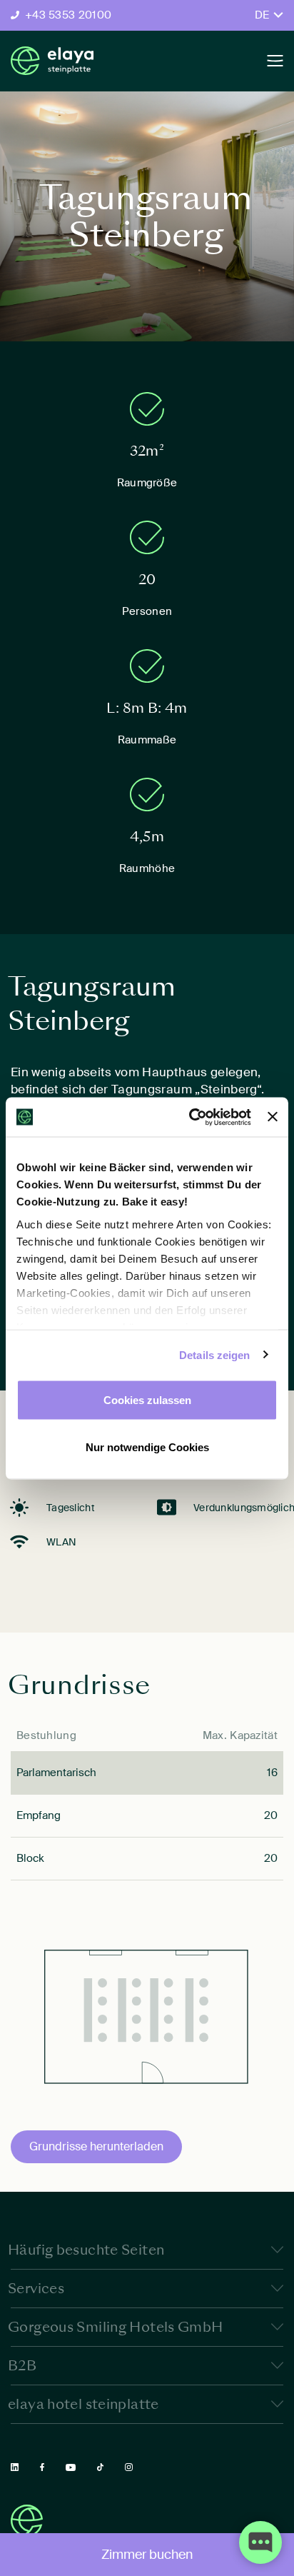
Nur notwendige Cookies (147, 1447)
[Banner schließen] (273, 1117)
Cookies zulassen (147, 1400)
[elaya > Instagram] (129, 2467)
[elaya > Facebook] (42, 2467)
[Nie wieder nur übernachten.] (52, 61)
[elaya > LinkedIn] (15, 2467)
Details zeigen (214, 1354)
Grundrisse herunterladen (96, 2146)
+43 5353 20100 (68, 15)
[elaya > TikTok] (100, 2467)
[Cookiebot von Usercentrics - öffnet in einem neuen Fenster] (191, 1117)
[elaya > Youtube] (71, 2467)
